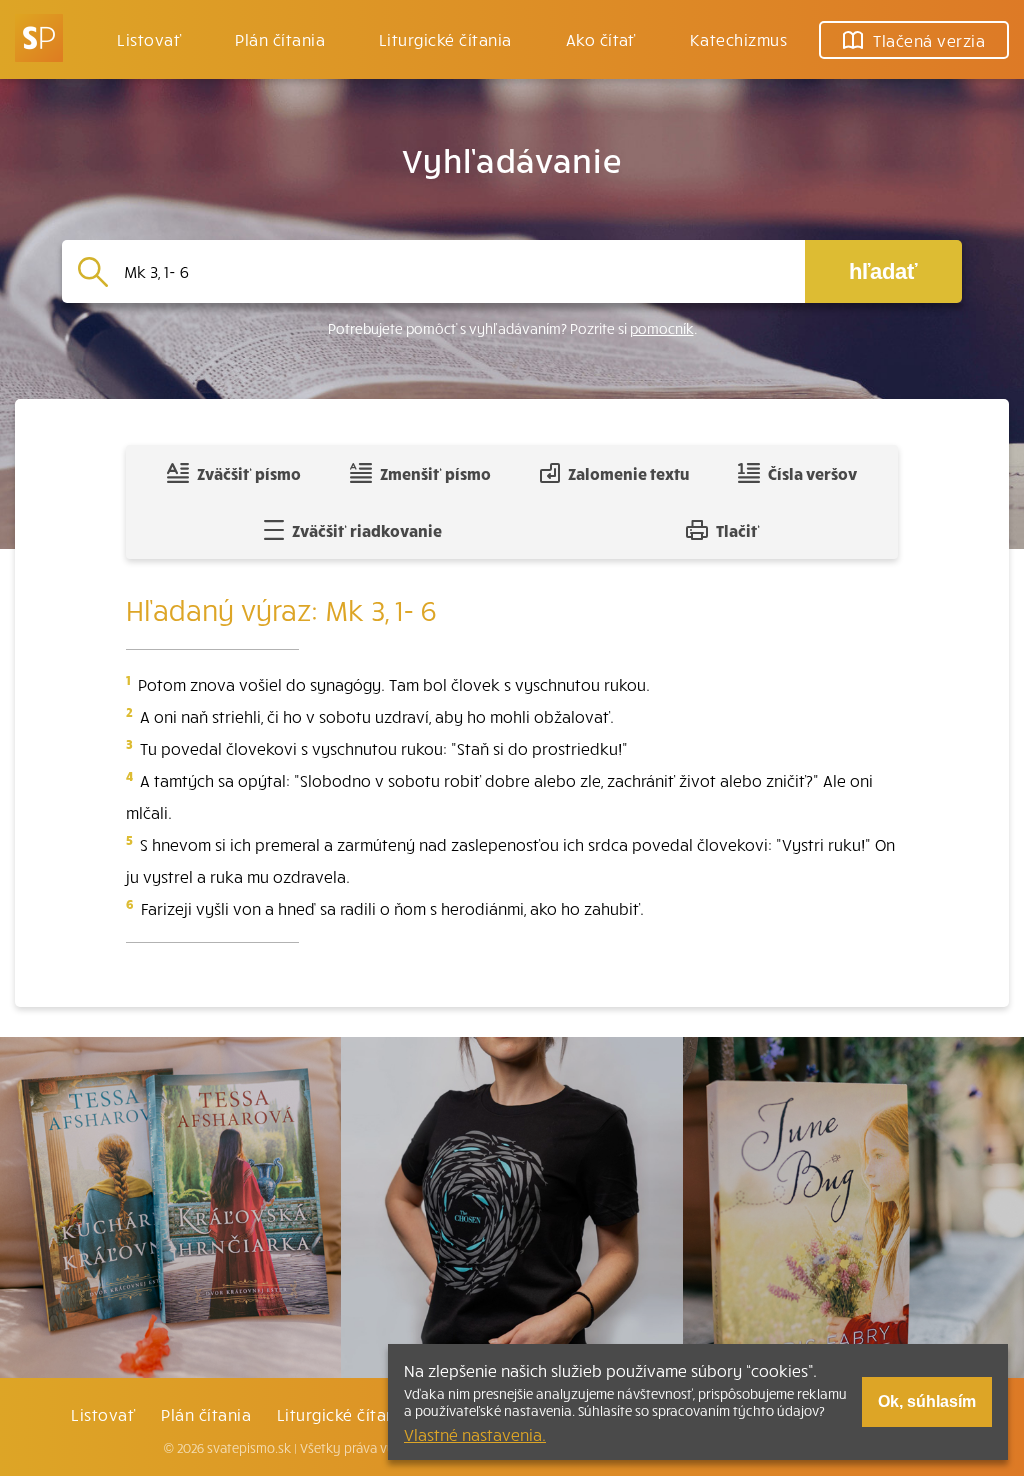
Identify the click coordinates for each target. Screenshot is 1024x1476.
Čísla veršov (812, 473)
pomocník (662, 328)
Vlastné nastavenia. (475, 1434)
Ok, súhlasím (927, 1401)
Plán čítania (206, 1414)
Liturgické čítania (445, 39)
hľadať (883, 271)
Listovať (149, 39)
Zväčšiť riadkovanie (367, 530)
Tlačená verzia (929, 40)
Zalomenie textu (628, 473)
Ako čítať (601, 39)
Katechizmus (738, 39)
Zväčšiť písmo (249, 473)
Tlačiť (738, 530)
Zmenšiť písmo (435, 473)
